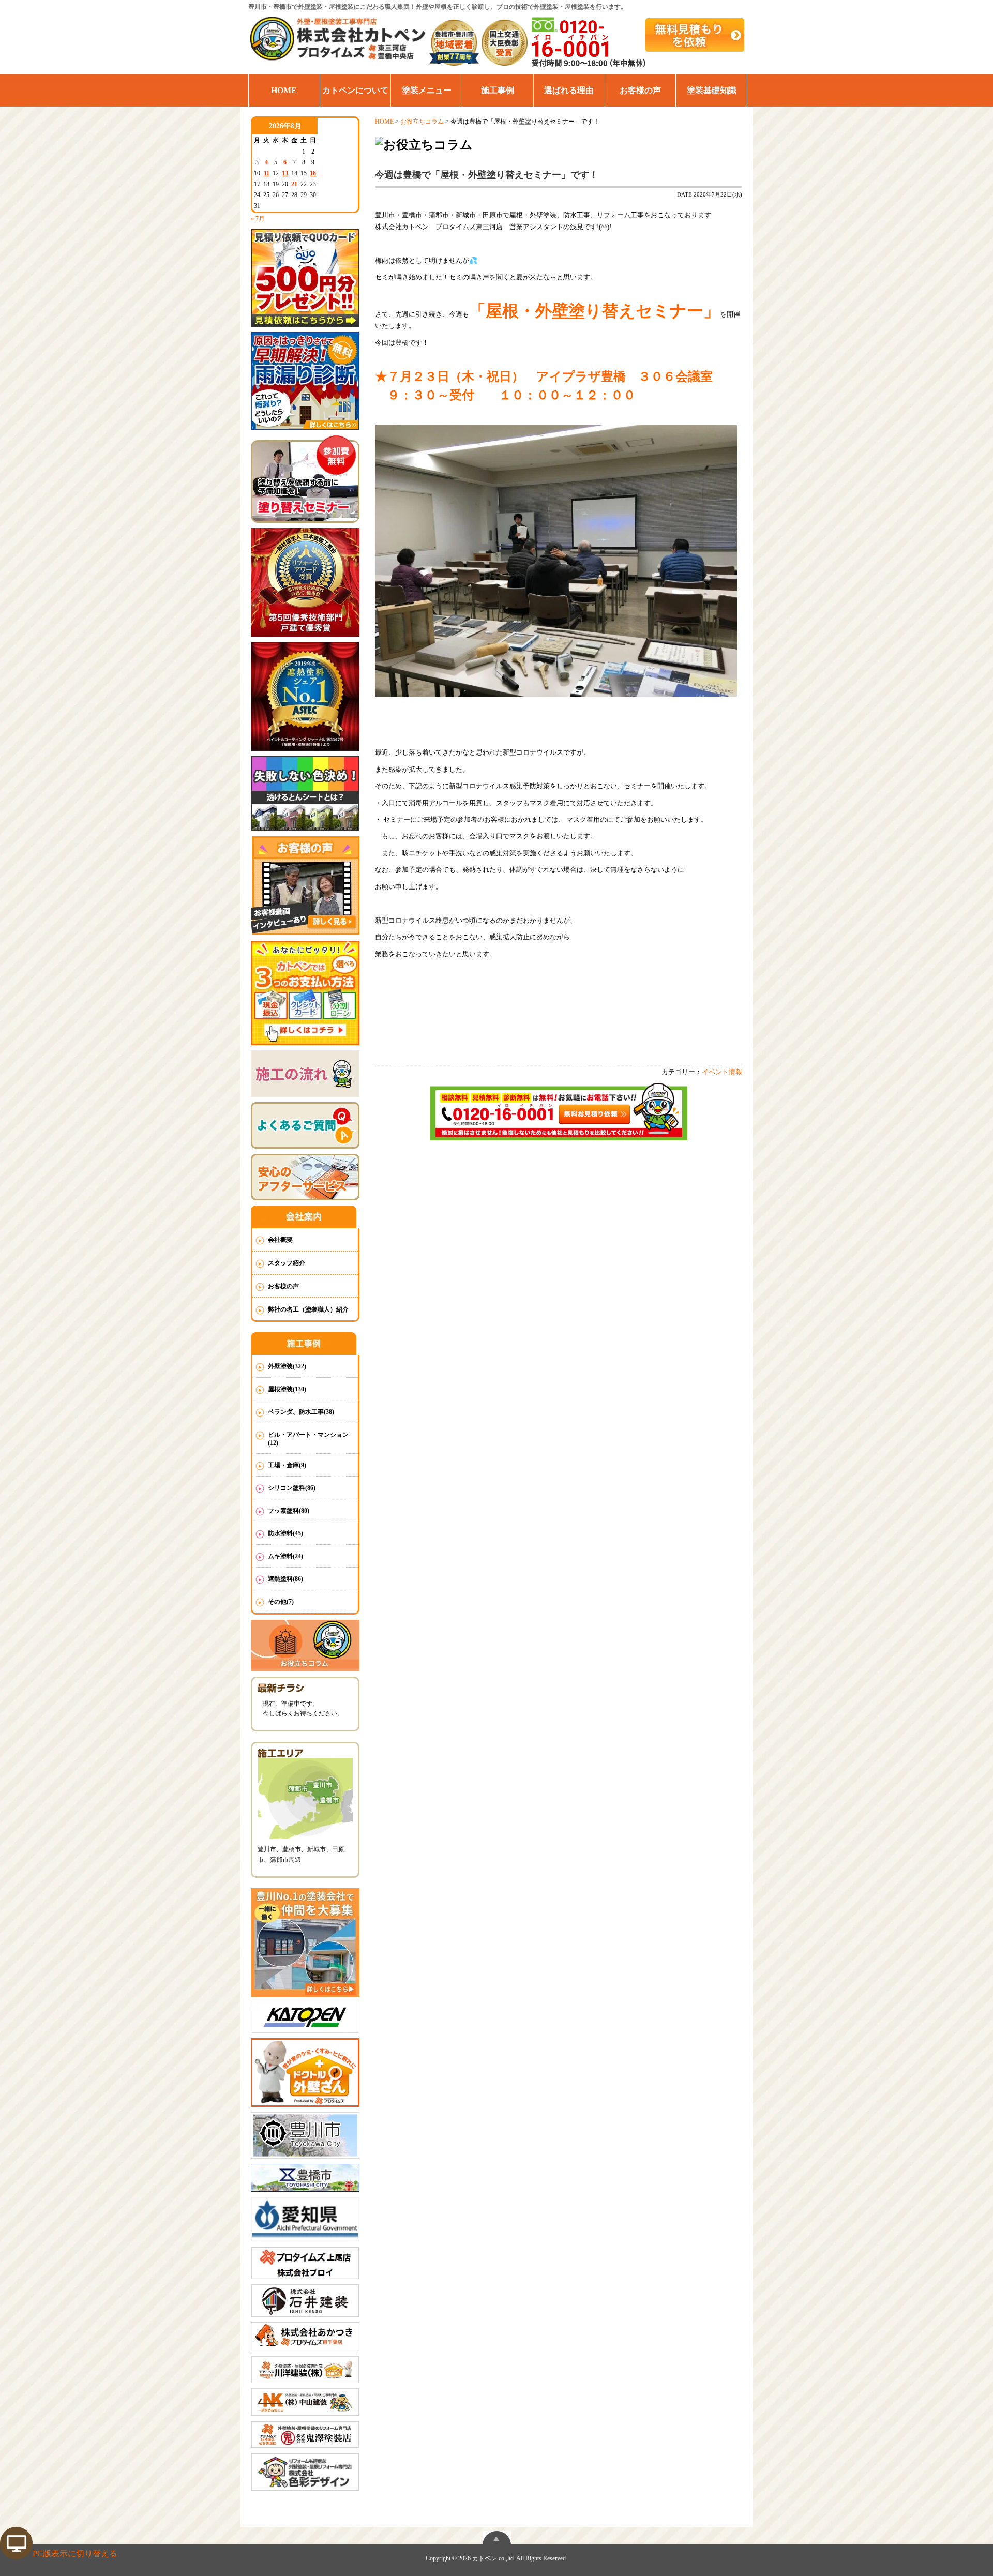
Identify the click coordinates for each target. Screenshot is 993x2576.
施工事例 (498, 90)
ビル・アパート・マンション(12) (308, 1439)
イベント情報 (722, 1072)
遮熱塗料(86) (285, 1579)
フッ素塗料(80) (289, 1511)
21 (294, 184)
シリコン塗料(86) (292, 1488)
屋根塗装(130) (287, 1389)
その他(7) (281, 1602)
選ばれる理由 (569, 90)
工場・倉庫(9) (287, 1465)
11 (267, 173)
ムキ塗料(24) (285, 1556)
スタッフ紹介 (287, 1263)
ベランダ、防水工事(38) (301, 1412)
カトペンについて (355, 90)
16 (313, 173)
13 (285, 173)
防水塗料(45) (285, 1533)
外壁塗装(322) (287, 1366)
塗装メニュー (427, 90)
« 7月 (258, 219)
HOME (284, 90)
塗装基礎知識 (712, 90)
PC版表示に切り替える (75, 2554)
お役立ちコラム (422, 122)
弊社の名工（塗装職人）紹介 (308, 1309)
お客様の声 (640, 90)
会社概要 (280, 1240)
